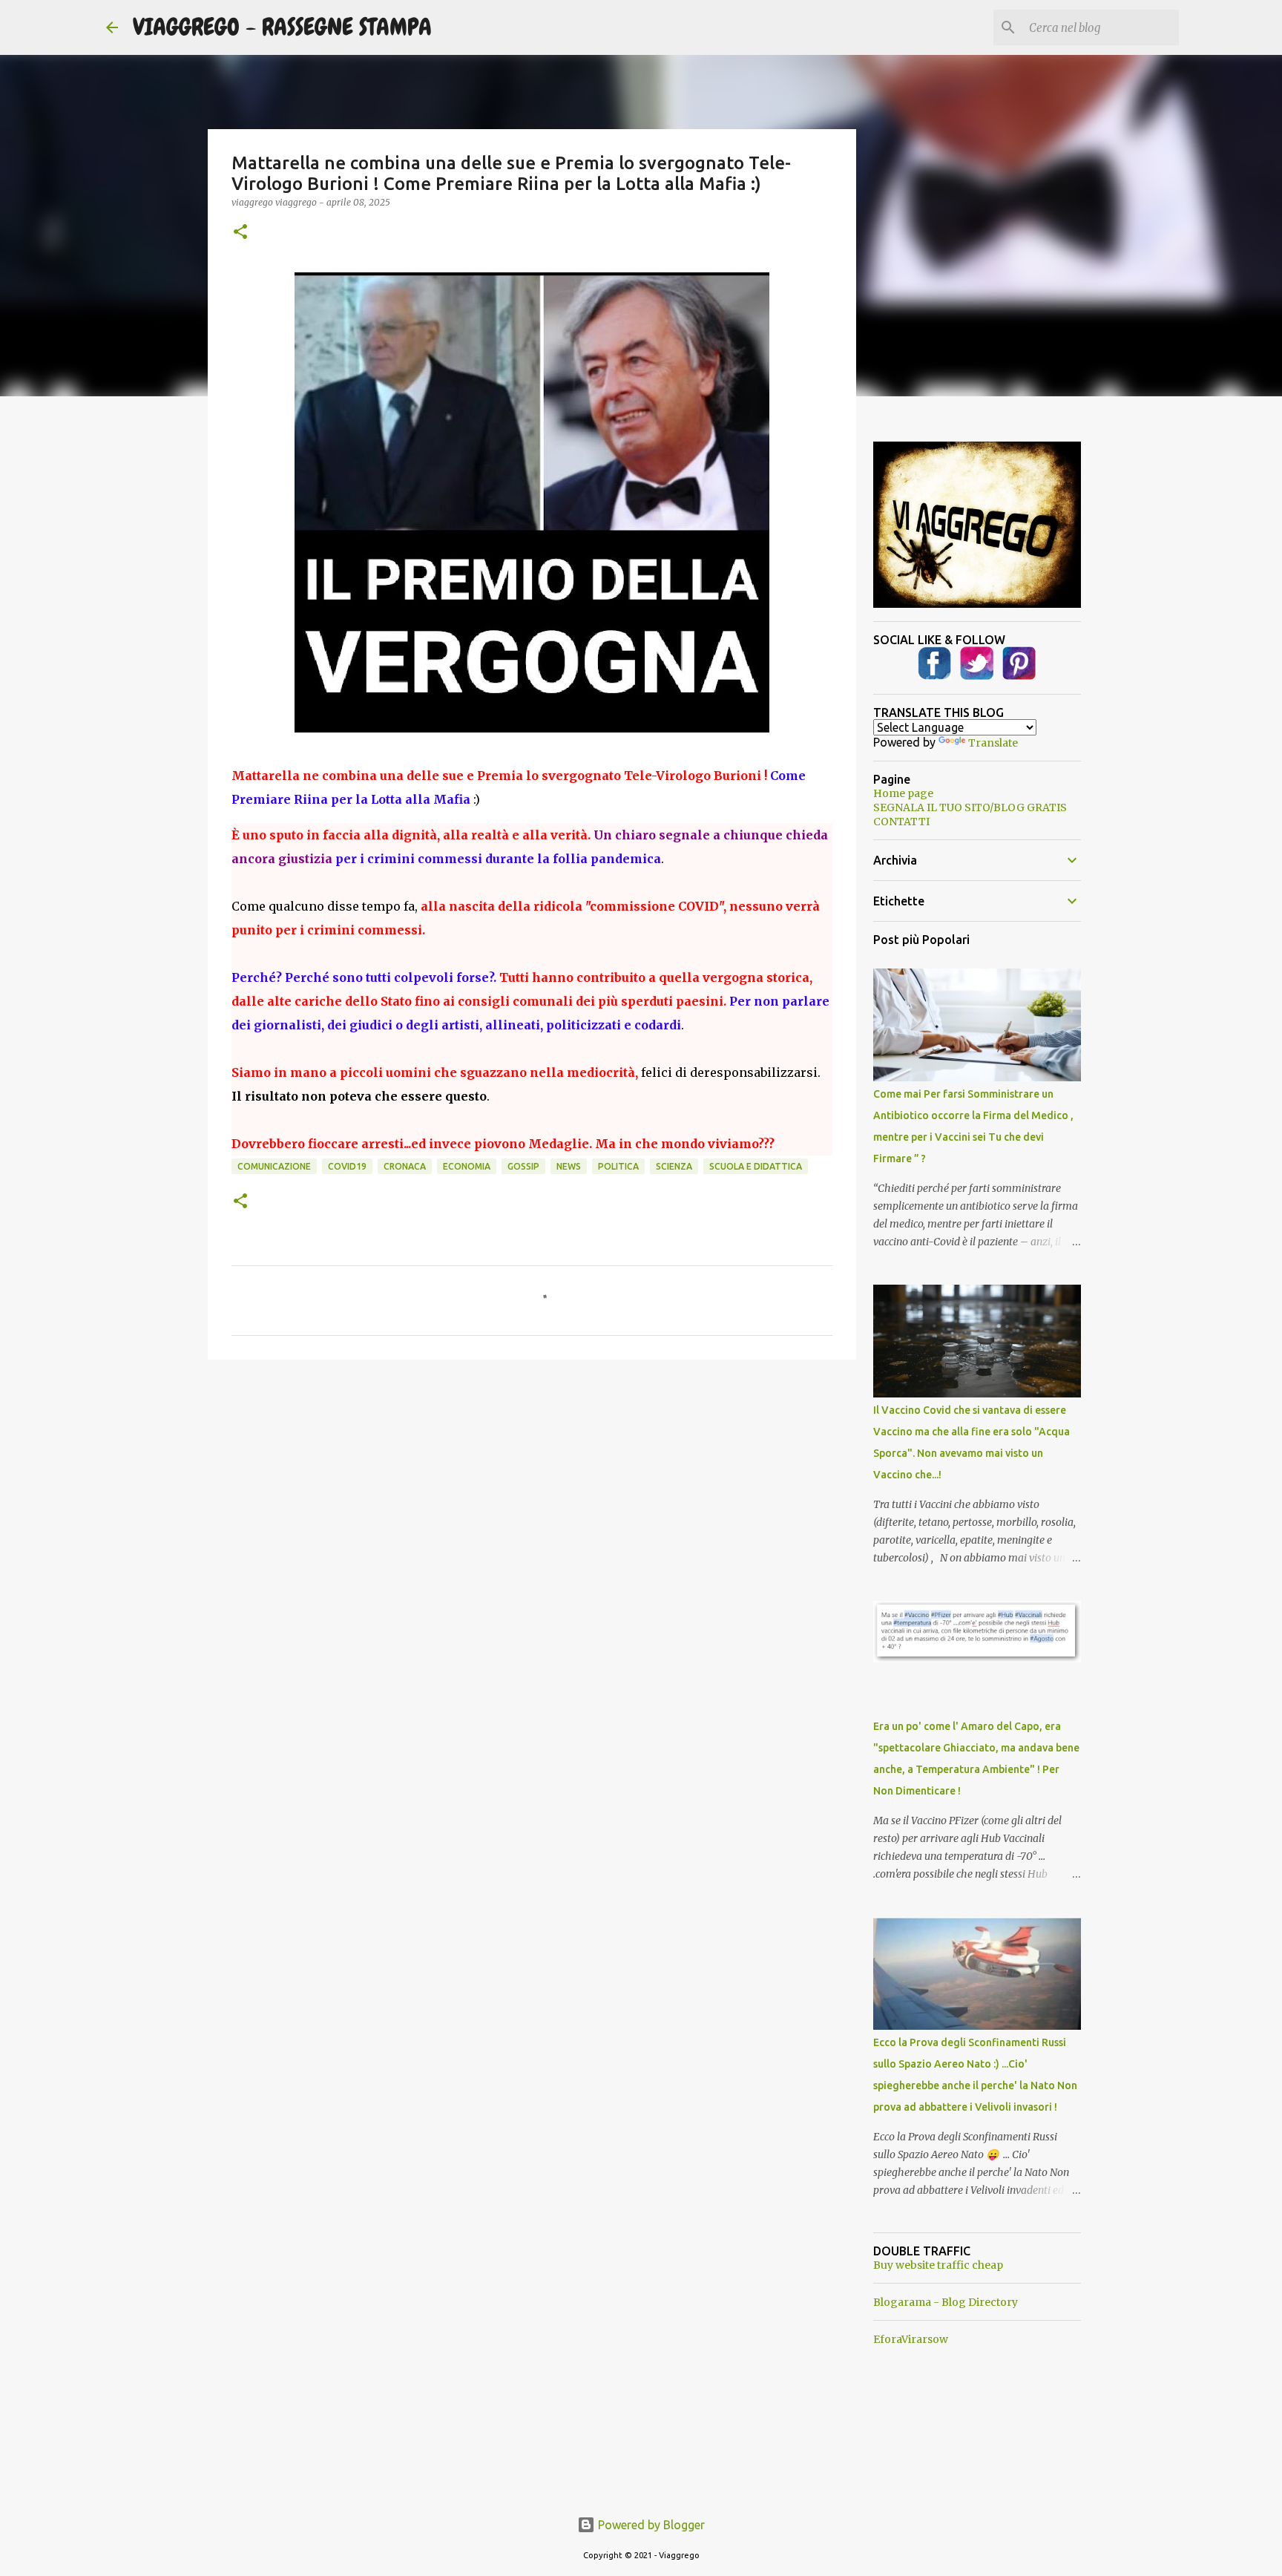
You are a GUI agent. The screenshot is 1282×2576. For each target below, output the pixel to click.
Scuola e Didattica (756, 1166)
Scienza (674, 1166)
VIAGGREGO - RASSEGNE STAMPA (282, 27)
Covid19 (347, 1166)
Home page (903, 793)
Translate (993, 743)
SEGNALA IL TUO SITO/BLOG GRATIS (970, 807)
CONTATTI (901, 822)
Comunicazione (274, 1166)
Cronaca (405, 1166)
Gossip (523, 1166)
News (569, 1166)
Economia (467, 1166)
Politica (618, 1166)
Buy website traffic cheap (938, 2265)
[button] (240, 233)
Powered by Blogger (650, 2525)
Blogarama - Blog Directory (946, 2302)
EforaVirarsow (911, 2339)
